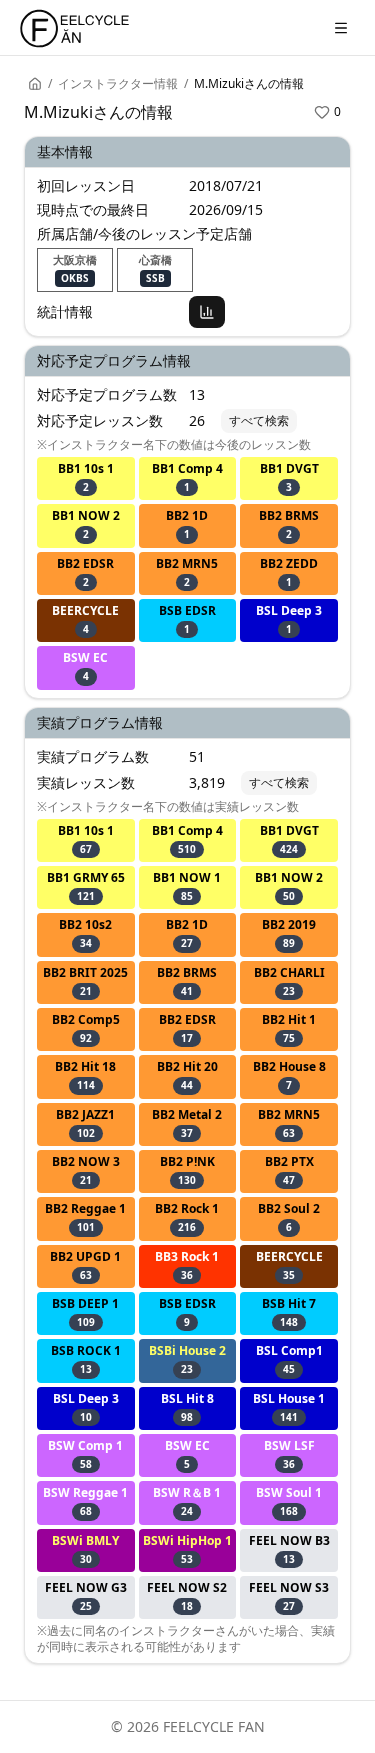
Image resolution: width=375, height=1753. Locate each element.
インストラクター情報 (118, 84)
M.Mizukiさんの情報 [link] (249, 84)
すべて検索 (259, 420)
